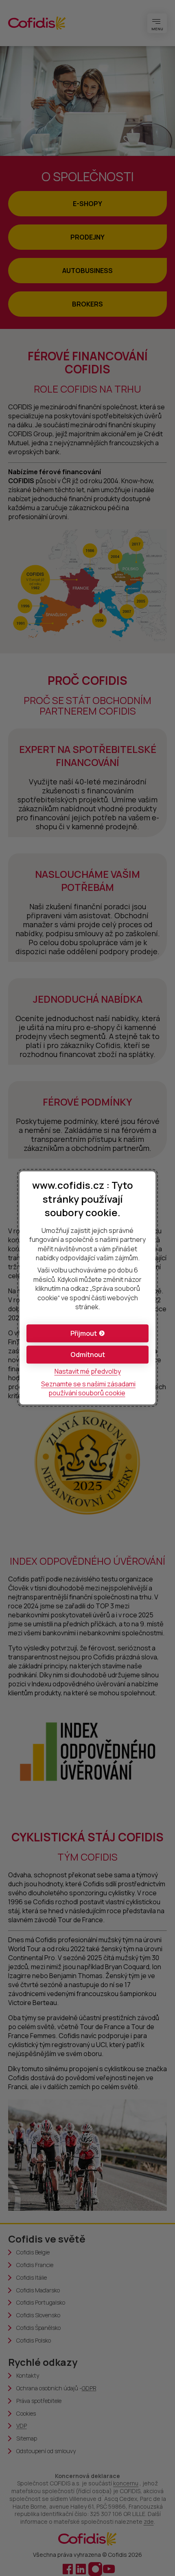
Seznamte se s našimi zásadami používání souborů (88, 1388)
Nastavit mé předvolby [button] (88, 1372)
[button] (87, 1334)
